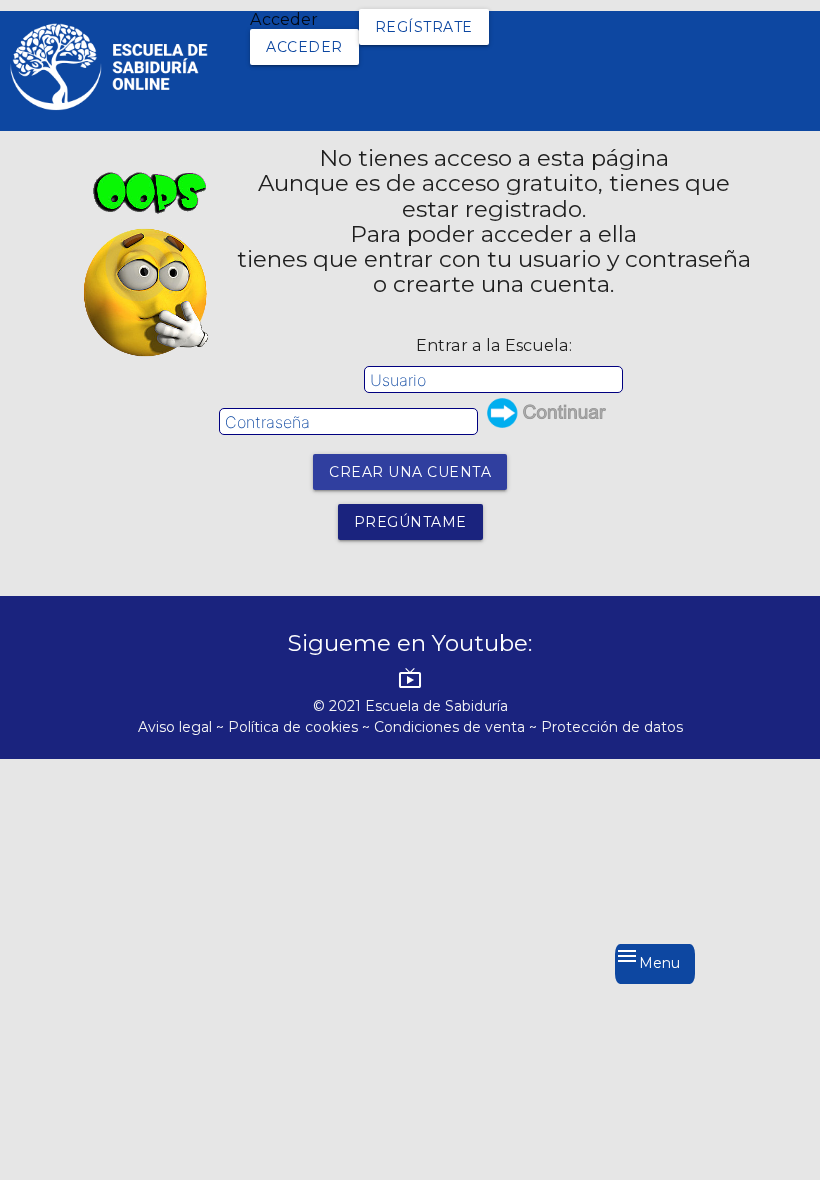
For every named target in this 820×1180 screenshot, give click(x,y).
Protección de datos (612, 727)
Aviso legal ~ (183, 727)
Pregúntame (410, 522)
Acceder (304, 47)
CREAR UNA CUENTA (410, 472)
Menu (647, 958)
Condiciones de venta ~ (457, 727)
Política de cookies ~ (301, 727)
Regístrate (424, 27)
